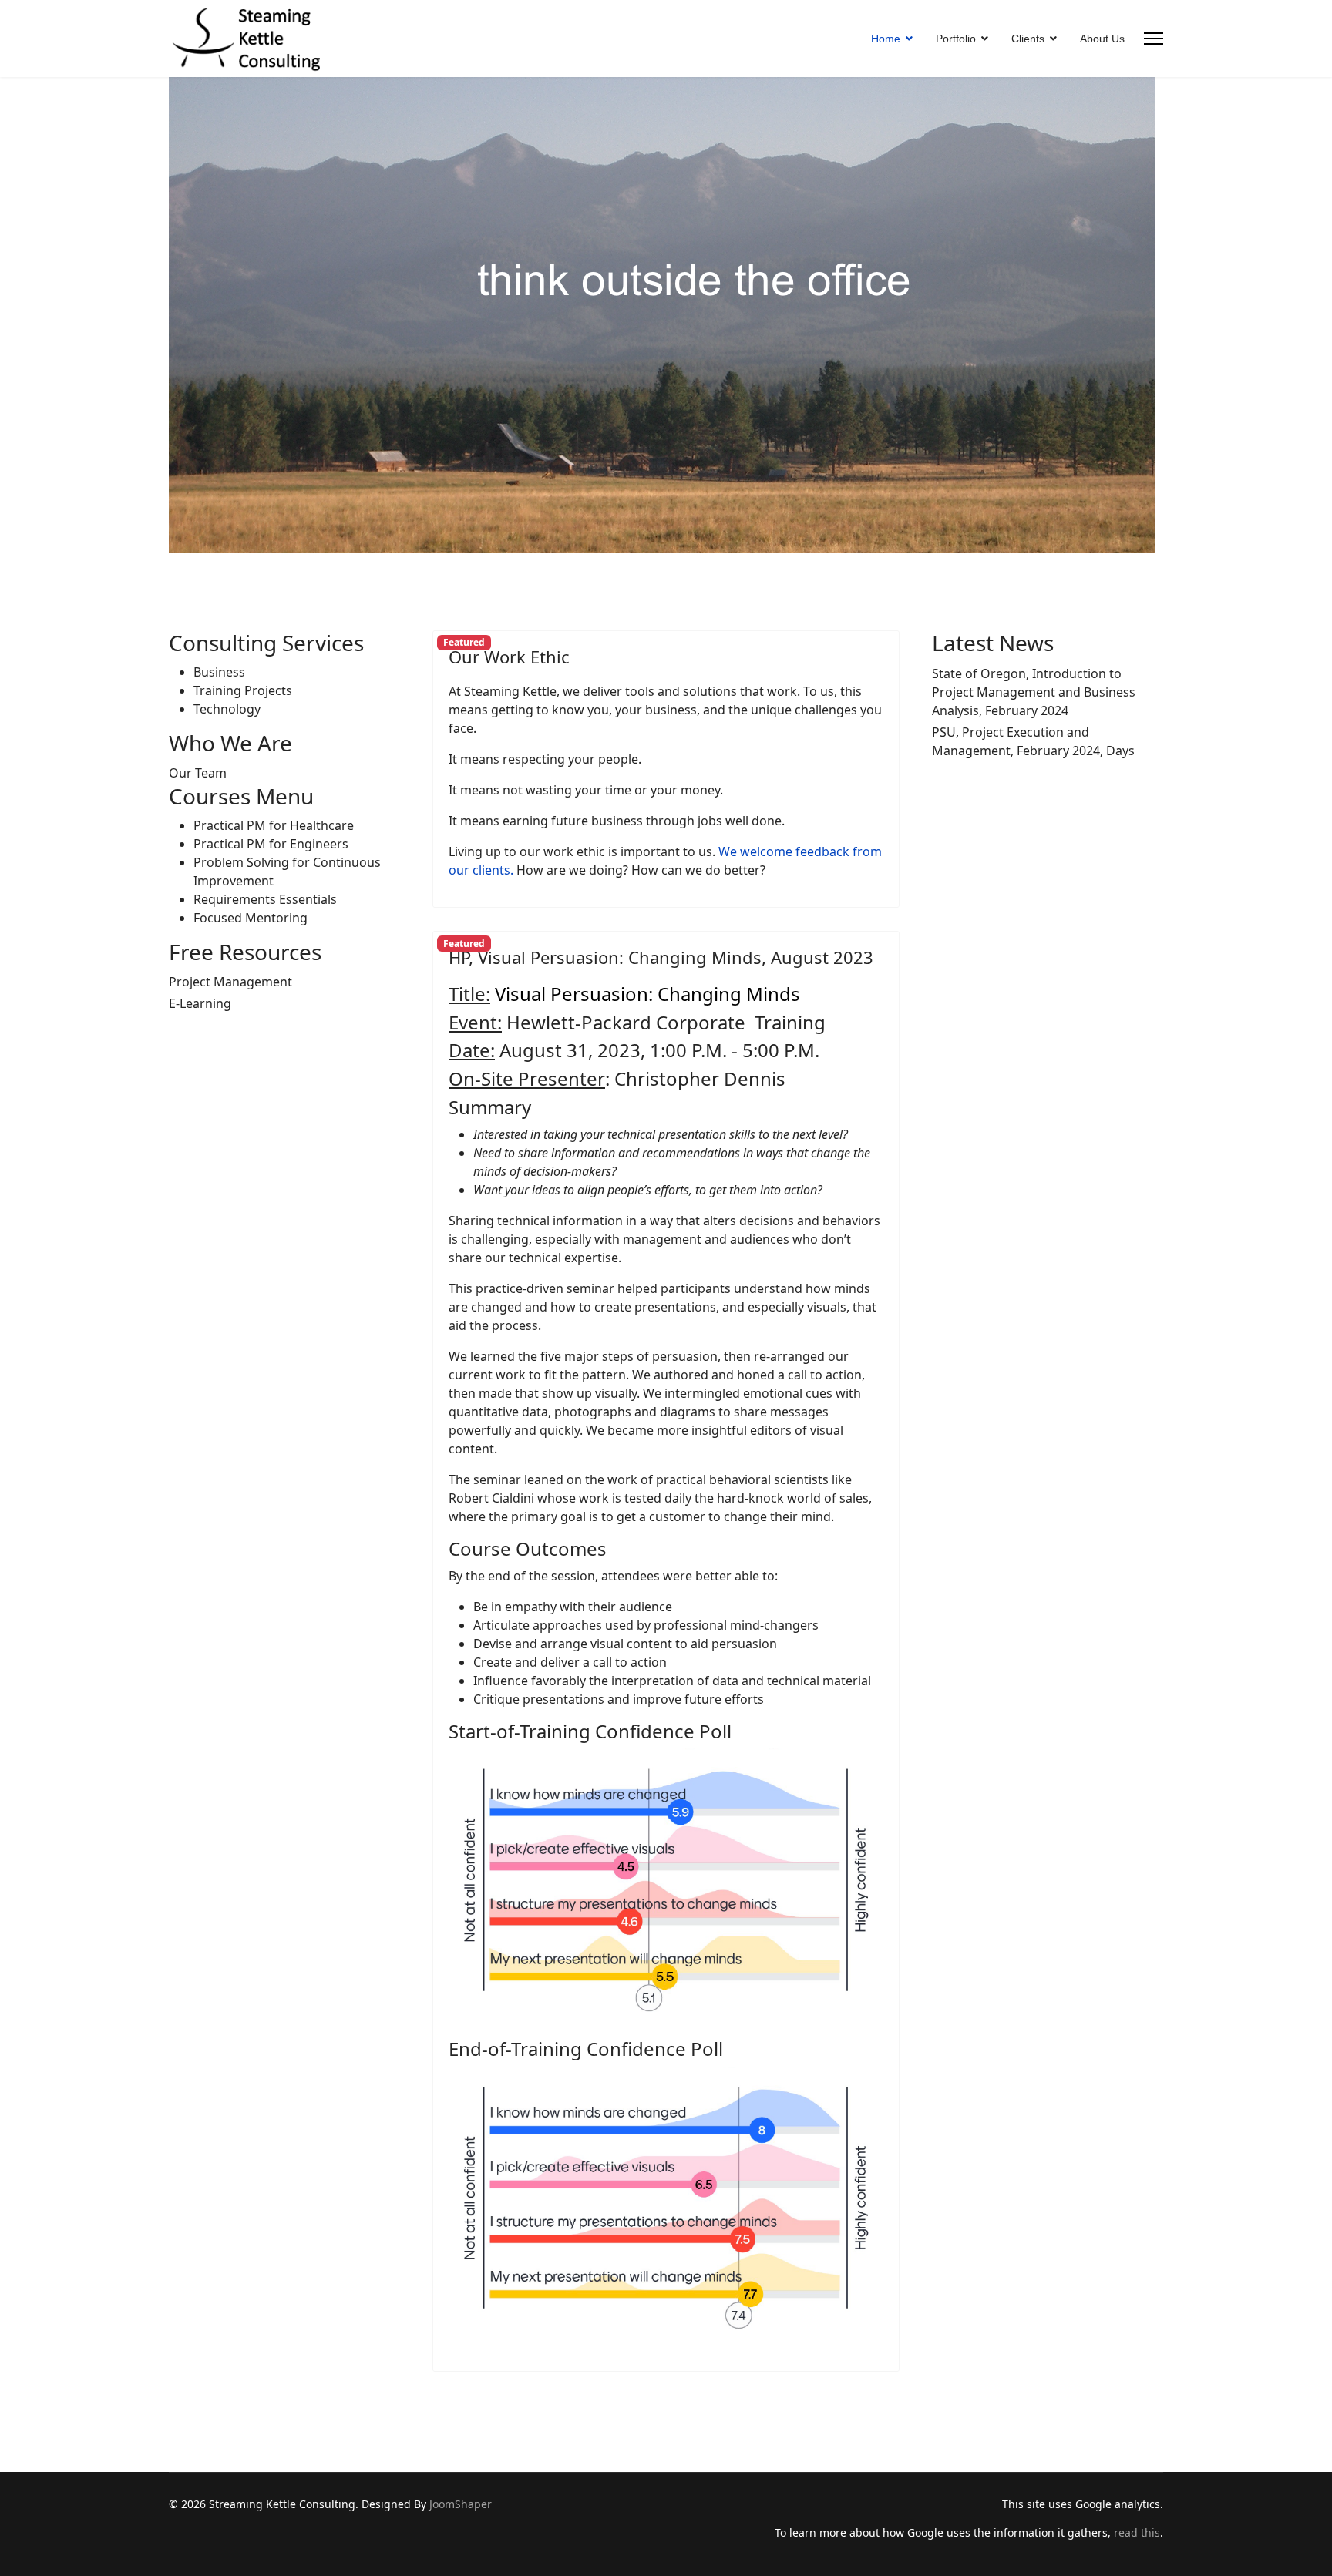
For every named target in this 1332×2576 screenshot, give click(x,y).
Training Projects (243, 690)
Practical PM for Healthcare (274, 825)
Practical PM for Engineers (271, 844)
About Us (1102, 39)
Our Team (198, 773)
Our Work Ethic (509, 657)
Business (219, 672)
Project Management (230, 982)
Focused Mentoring (251, 918)
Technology (227, 709)
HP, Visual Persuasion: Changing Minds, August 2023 (661, 957)
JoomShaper (461, 2504)
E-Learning (200, 1003)
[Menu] (1154, 39)
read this (1137, 2532)
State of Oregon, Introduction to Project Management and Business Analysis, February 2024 (1034, 692)
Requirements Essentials (265, 899)
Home (886, 39)
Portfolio (956, 39)
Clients (1028, 39)
